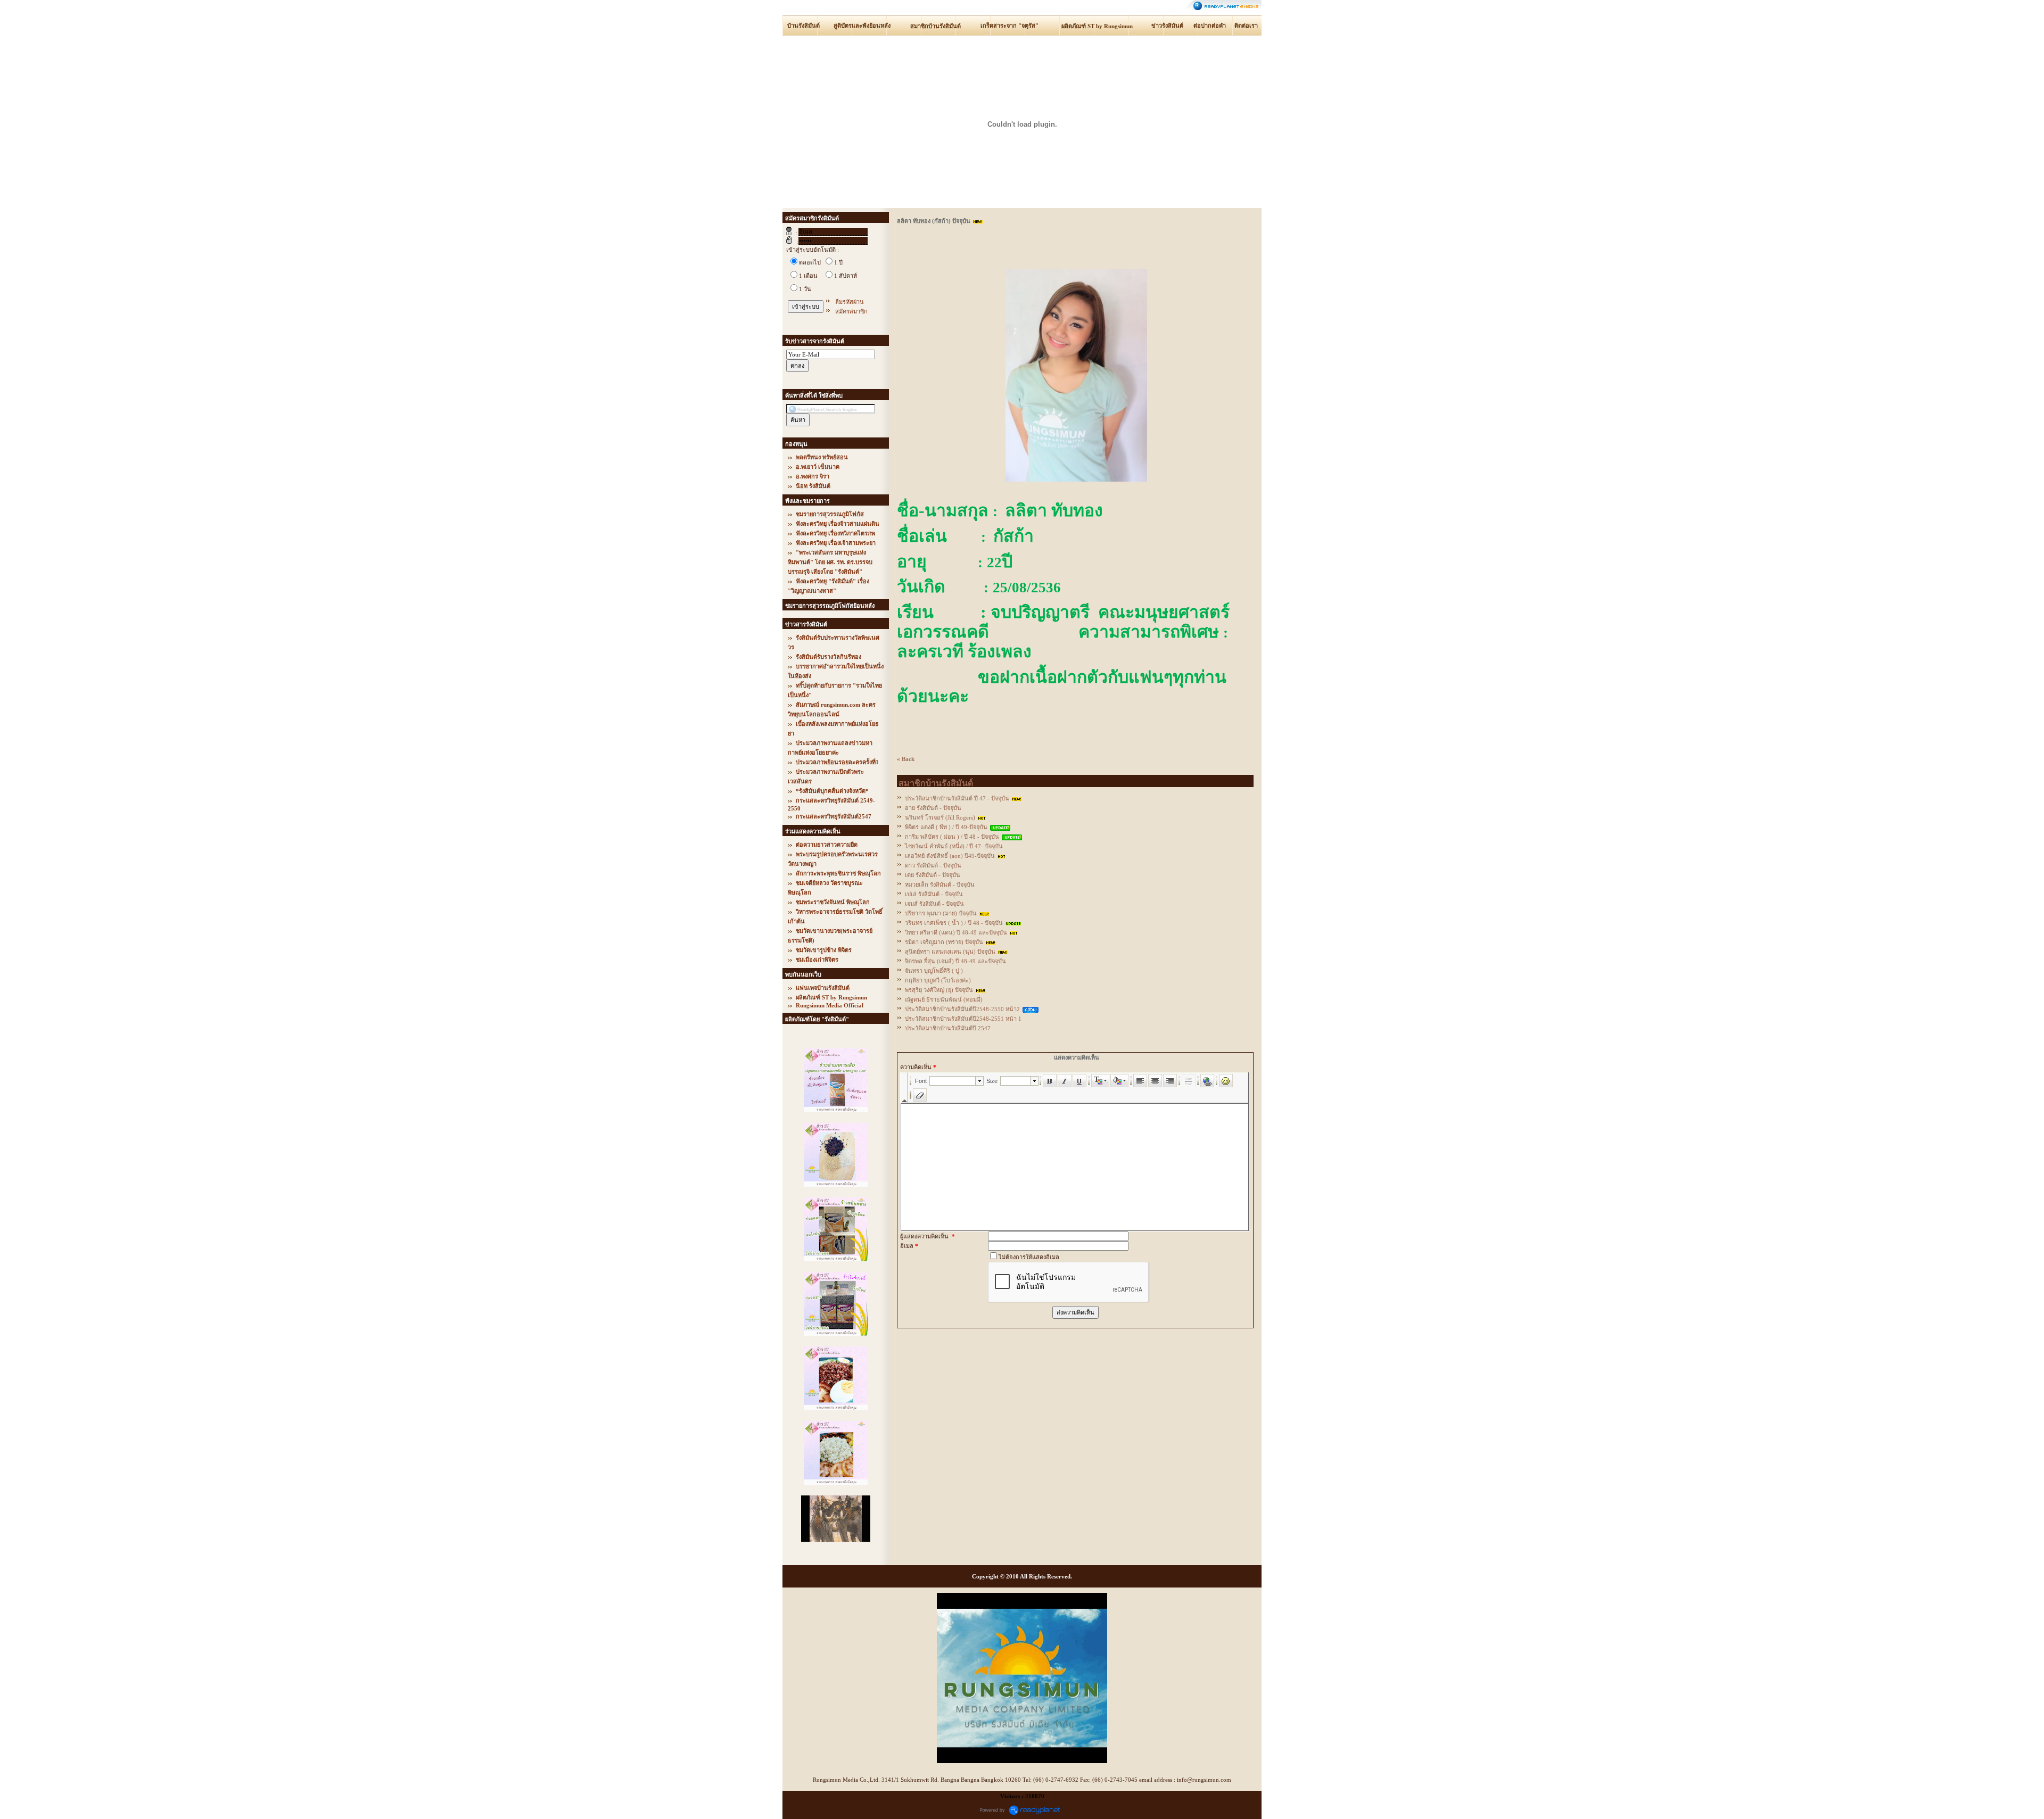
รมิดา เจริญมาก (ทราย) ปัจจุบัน (944, 942)
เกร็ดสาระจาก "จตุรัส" (1009, 26)
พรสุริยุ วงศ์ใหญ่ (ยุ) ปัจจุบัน (939, 990)
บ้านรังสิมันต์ (803, 26)
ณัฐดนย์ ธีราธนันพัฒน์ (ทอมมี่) (944, 999)
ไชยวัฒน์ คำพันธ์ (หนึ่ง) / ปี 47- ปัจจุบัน (954, 846)
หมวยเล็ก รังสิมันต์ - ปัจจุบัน (940, 884)
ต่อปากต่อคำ (1210, 26)
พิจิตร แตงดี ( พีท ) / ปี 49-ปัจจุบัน (946, 827)
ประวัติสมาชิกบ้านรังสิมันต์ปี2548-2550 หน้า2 (962, 1009)
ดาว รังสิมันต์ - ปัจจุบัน (933, 865)
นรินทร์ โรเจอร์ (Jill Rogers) (940, 817)
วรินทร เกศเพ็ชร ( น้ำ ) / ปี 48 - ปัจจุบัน (954, 923)
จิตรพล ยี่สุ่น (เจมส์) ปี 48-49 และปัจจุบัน (955, 961)
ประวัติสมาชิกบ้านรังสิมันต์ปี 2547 (948, 1028)
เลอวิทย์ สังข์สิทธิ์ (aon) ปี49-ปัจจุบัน (950, 856)
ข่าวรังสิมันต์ (1167, 26)
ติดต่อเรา (1246, 26)
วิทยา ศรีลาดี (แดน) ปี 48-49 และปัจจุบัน (956, 932)
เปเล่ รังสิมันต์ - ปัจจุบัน (934, 894)
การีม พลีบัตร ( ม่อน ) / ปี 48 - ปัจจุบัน (952, 837)
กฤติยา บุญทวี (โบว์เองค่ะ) (938, 980)
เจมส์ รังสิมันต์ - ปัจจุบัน (934, 904)
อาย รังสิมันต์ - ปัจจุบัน (933, 808)
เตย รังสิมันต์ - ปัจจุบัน (933, 875)
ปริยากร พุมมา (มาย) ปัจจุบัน (941, 913)
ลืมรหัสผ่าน (850, 302)
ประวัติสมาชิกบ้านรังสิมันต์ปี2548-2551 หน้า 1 (963, 1019)
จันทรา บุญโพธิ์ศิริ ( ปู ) (934, 971)
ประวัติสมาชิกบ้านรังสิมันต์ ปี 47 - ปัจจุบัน (957, 798)
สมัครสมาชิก (851, 311)
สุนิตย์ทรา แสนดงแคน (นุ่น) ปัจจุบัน (950, 952)
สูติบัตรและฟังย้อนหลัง (862, 26)
